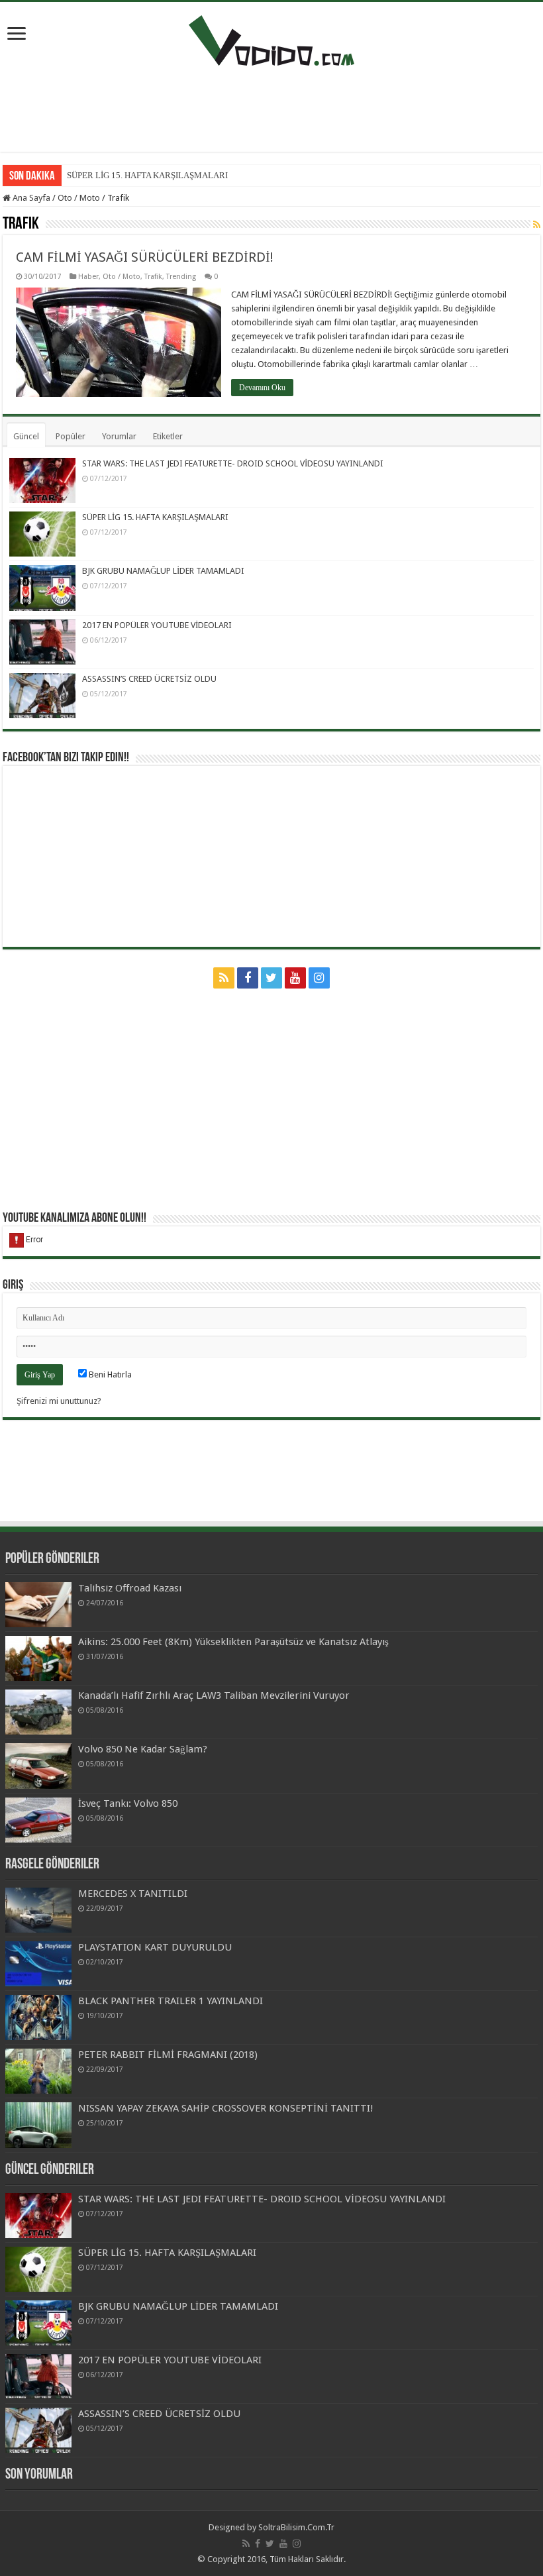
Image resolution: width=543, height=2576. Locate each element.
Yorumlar (119, 436)
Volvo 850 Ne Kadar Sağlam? (143, 1749)
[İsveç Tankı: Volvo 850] (38, 1820)
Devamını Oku (262, 388)
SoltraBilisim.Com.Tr (296, 2527)
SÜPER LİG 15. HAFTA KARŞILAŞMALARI (147, 175)
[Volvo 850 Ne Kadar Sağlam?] (38, 1766)
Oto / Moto (79, 198)
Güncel (26, 436)
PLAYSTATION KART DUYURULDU (155, 1947)
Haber (88, 277)
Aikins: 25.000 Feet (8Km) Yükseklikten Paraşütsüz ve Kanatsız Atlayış (233, 1642)
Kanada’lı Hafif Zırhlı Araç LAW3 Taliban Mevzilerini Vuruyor (214, 1695)
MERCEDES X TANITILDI (133, 1894)
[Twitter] (271, 978)
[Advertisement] (271, 109)
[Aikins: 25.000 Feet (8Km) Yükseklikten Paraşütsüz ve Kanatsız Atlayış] (38, 1658)
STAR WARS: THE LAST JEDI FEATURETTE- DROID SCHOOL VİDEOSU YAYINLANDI (233, 463)
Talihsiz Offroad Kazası (130, 1588)
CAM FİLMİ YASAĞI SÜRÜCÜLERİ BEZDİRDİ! (145, 257)
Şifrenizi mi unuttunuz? (59, 1401)
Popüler (71, 436)
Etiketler (168, 436)
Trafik (153, 277)
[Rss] (224, 978)
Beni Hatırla (109, 1374)
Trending (181, 277)
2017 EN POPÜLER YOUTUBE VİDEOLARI (157, 625)
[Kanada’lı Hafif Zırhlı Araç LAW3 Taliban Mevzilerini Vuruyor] (38, 1712)
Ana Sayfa (30, 198)
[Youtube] (295, 978)
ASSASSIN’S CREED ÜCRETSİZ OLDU (149, 679)
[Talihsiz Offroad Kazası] (38, 1605)
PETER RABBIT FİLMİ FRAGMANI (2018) (168, 2055)
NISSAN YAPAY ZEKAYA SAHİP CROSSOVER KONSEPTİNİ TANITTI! (226, 2108)
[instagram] (319, 978)
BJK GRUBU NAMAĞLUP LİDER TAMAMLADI (163, 571)
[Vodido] (271, 38)
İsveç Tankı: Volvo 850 (128, 1803)
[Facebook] (248, 978)
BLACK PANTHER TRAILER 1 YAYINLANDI (171, 2001)
